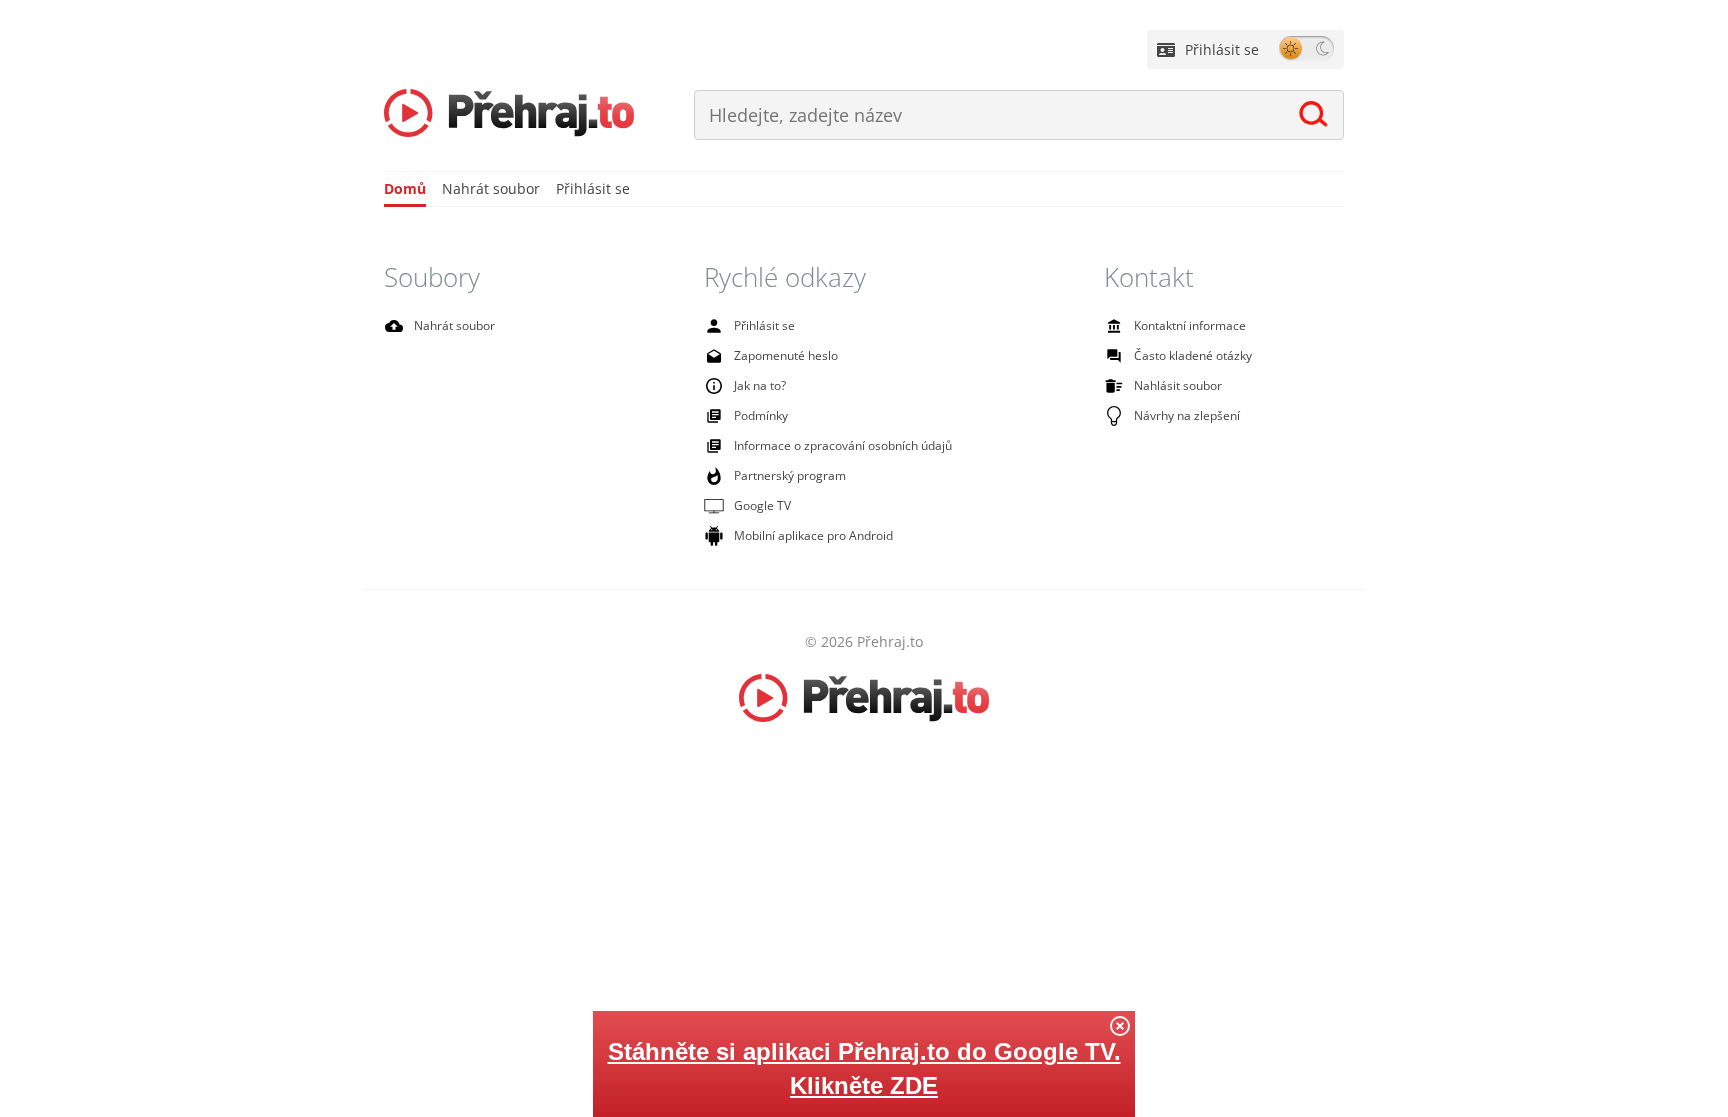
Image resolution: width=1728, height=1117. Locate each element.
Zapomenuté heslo (786, 355)
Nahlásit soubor (1178, 385)
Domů (405, 188)
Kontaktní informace (1190, 325)
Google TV (762, 505)
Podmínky (761, 415)
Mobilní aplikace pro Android (813, 535)
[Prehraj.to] (509, 115)
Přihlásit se (1222, 49)
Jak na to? (760, 385)
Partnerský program (790, 475)
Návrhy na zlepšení (1187, 415)
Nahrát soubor (491, 188)
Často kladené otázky (1193, 355)
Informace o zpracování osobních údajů (843, 445)
